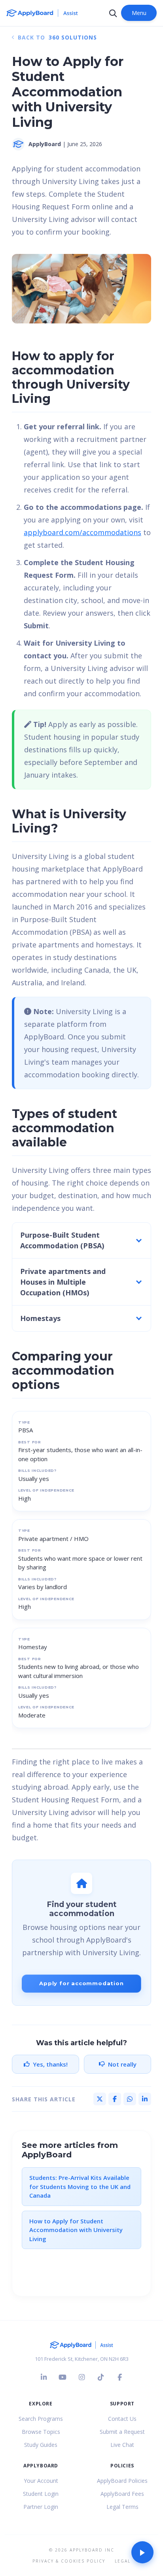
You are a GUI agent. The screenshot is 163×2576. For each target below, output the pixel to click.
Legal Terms (122, 2507)
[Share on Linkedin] (145, 2099)
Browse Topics (41, 2432)
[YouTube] (63, 2377)
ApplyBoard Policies (122, 2481)
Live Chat (122, 2445)
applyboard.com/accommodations (82, 532)
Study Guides (41, 2445)
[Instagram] (81, 2377)
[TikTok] (100, 2377)
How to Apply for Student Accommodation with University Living (76, 2230)
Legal (123, 2561)
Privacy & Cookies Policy (69, 2561)
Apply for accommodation (81, 1983)
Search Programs (41, 2419)
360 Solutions (73, 37)
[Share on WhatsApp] (130, 2099)
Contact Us (122, 2419)
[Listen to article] (142, 2552)
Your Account (41, 2481)
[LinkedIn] (44, 2377)
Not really (122, 2064)
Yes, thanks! (50, 2064)
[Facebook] (119, 2377)
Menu (139, 13)
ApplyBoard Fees (122, 2494)
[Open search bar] (113, 13)
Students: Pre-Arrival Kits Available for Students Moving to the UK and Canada (80, 2186)
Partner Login (41, 2507)
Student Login (41, 2494)
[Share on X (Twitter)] (100, 2099)
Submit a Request (122, 2432)
